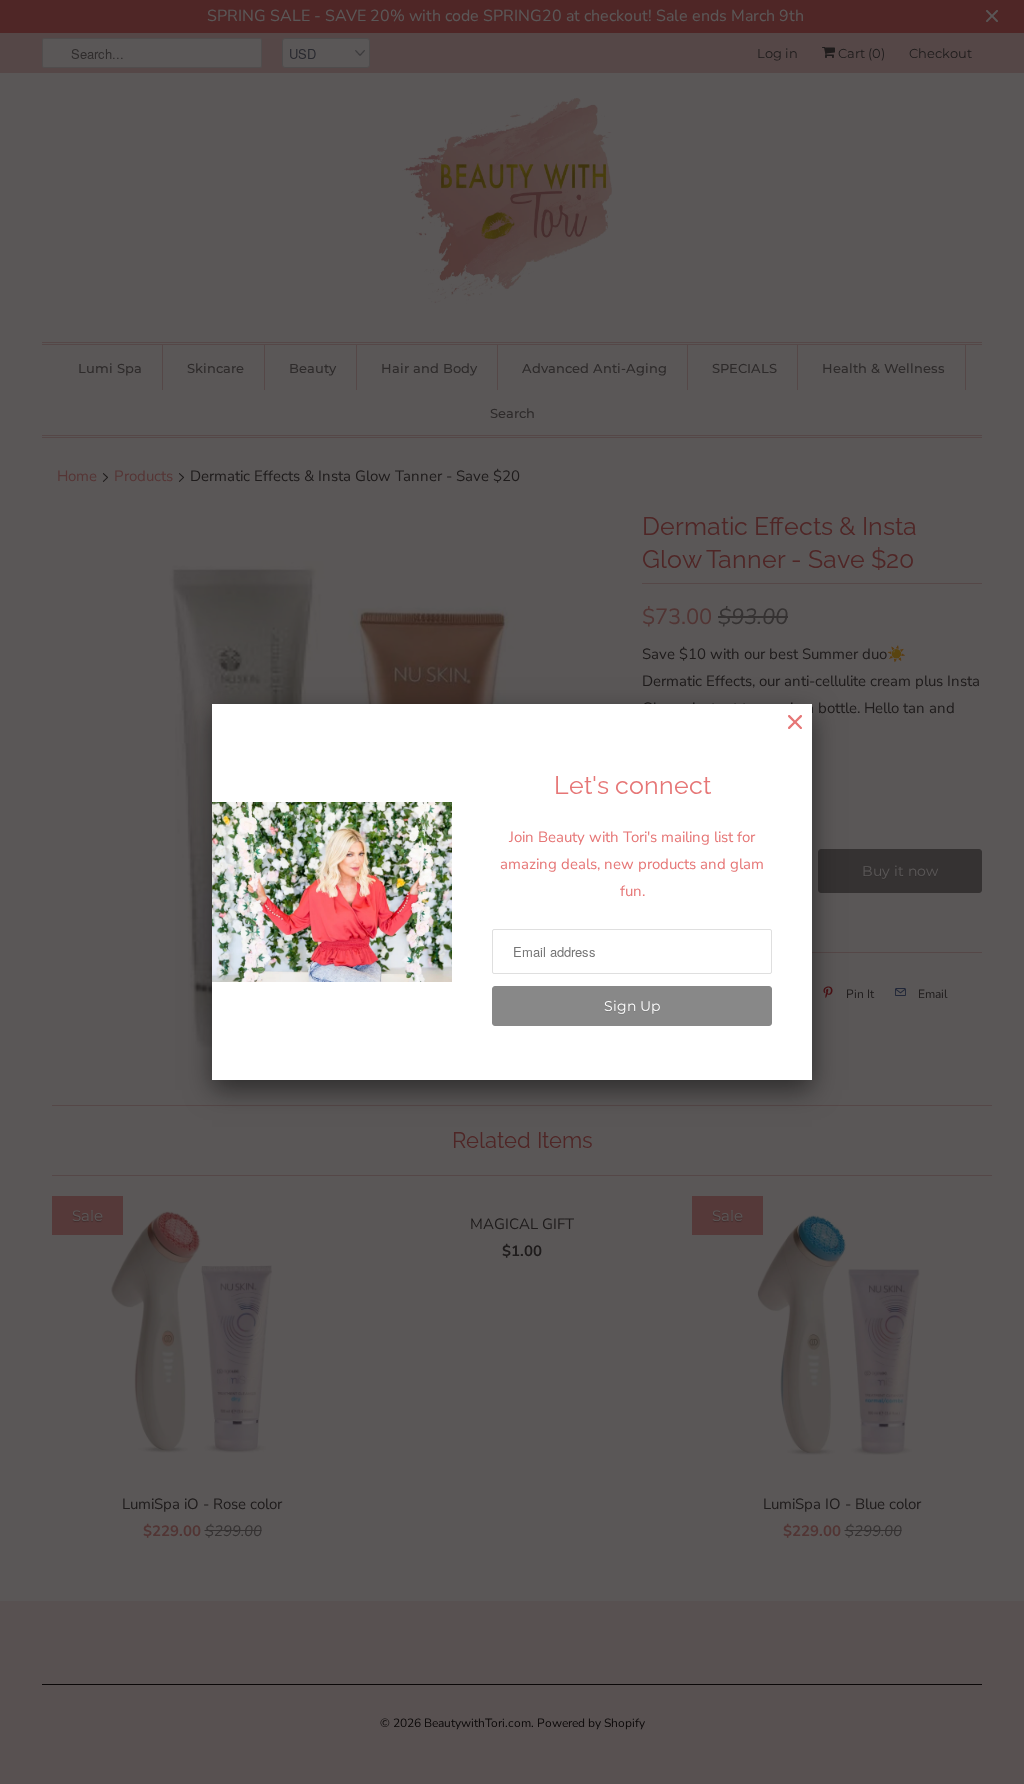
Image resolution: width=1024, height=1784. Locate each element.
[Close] (795, 722)
